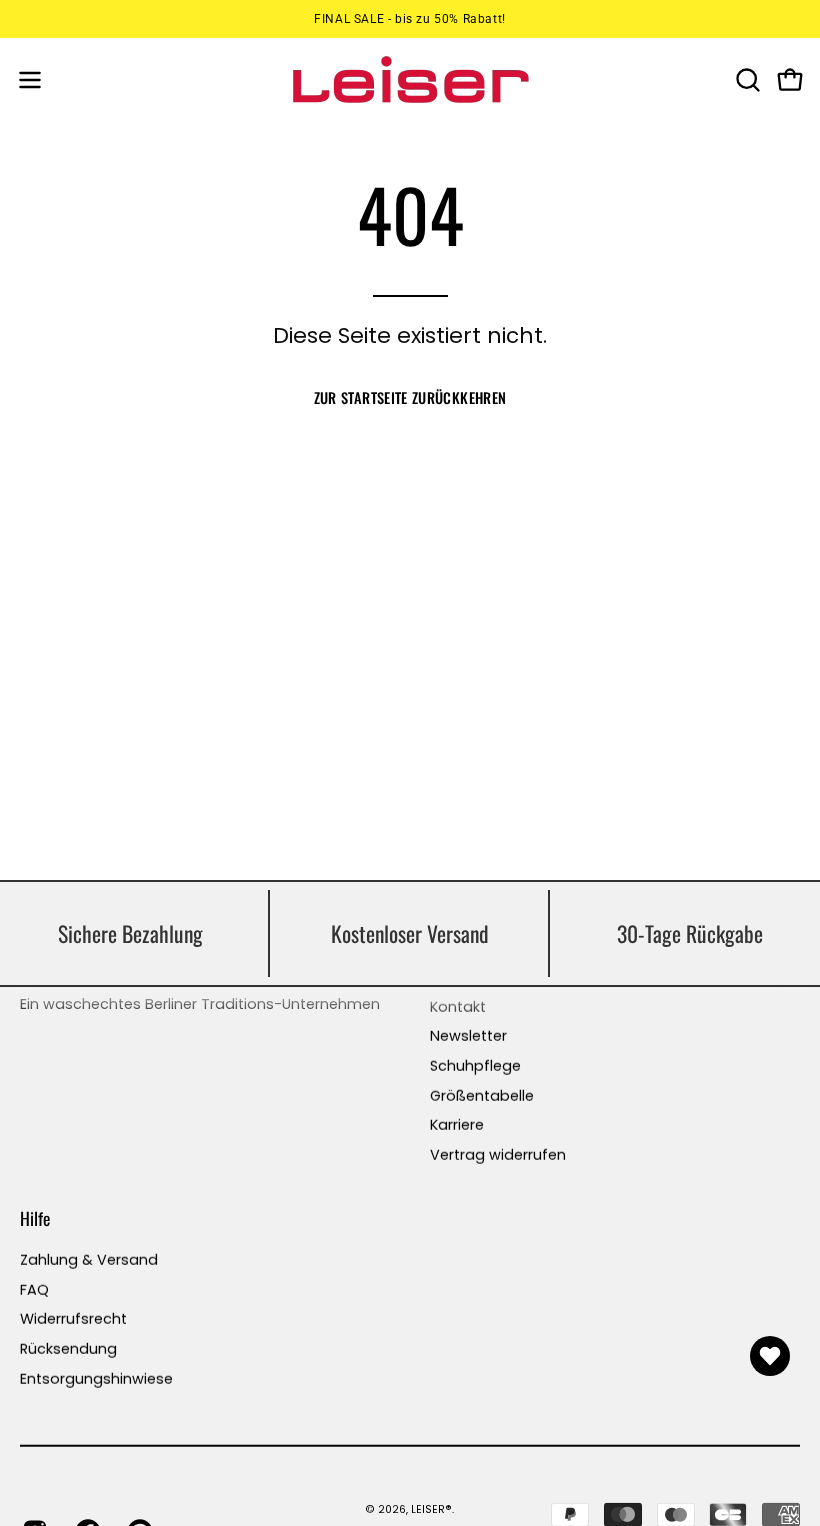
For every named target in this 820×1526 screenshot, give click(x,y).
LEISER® (431, 1509)
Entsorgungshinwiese (96, 1378)
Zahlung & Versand (89, 1259)
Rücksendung (68, 1348)
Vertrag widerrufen (498, 1155)
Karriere (457, 1125)
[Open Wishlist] (770, 1356)
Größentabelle (482, 1095)
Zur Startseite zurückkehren (410, 397)
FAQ (34, 1289)
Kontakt (458, 1006)
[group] (410, 19)
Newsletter (468, 1036)
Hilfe (35, 1217)
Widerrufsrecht (73, 1319)
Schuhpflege (475, 1066)
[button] (746, 80)
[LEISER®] (410, 79)
